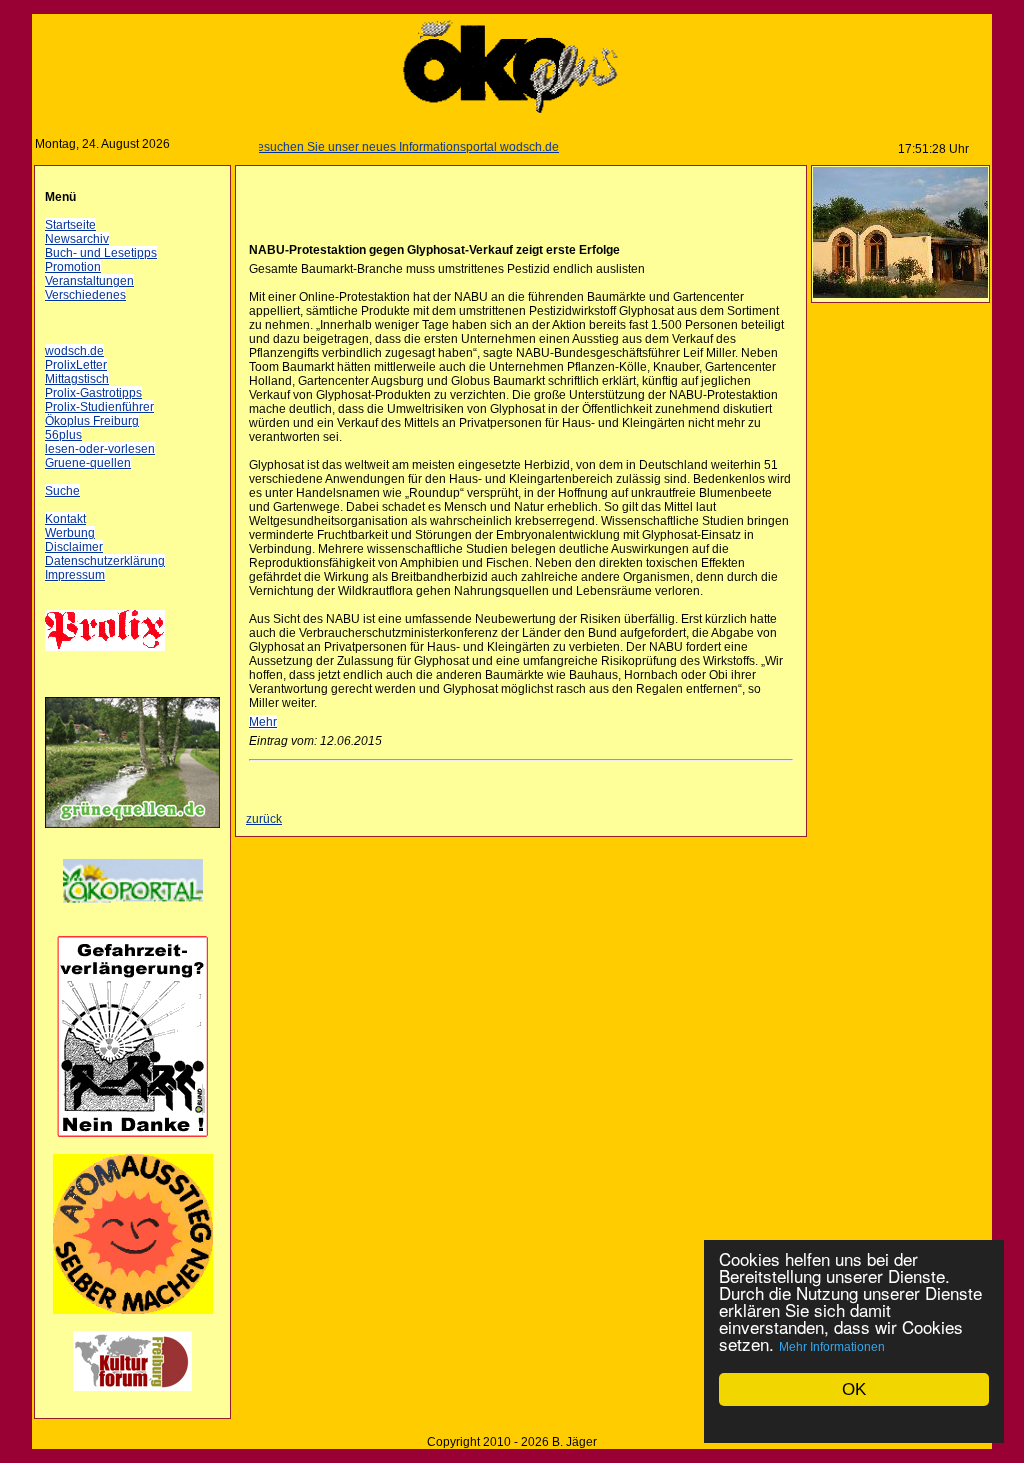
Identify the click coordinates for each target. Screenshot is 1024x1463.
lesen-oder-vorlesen (100, 449)
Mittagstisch (77, 379)
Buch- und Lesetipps (101, 253)
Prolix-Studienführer (99, 407)
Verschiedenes (85, 295)
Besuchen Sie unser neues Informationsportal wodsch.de (384, 147)
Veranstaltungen (89, 281)
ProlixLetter (76, 365)
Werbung (70, 533)
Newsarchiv (77, 239)
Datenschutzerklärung (105, 561)
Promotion (73, 267)
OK (854, 1389)
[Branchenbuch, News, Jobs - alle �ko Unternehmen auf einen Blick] (133, 915)
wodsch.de (74, 351)
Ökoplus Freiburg (92, 421)
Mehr (263, 722)
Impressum (75, 575)
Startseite (70, 225)
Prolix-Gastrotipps (93, 393)
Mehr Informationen (832, 1347)
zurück (264, 819)
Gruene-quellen (88, 463)
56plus (63, 435)
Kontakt (65, 519)
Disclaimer (74, 547)
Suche (62, 491)
